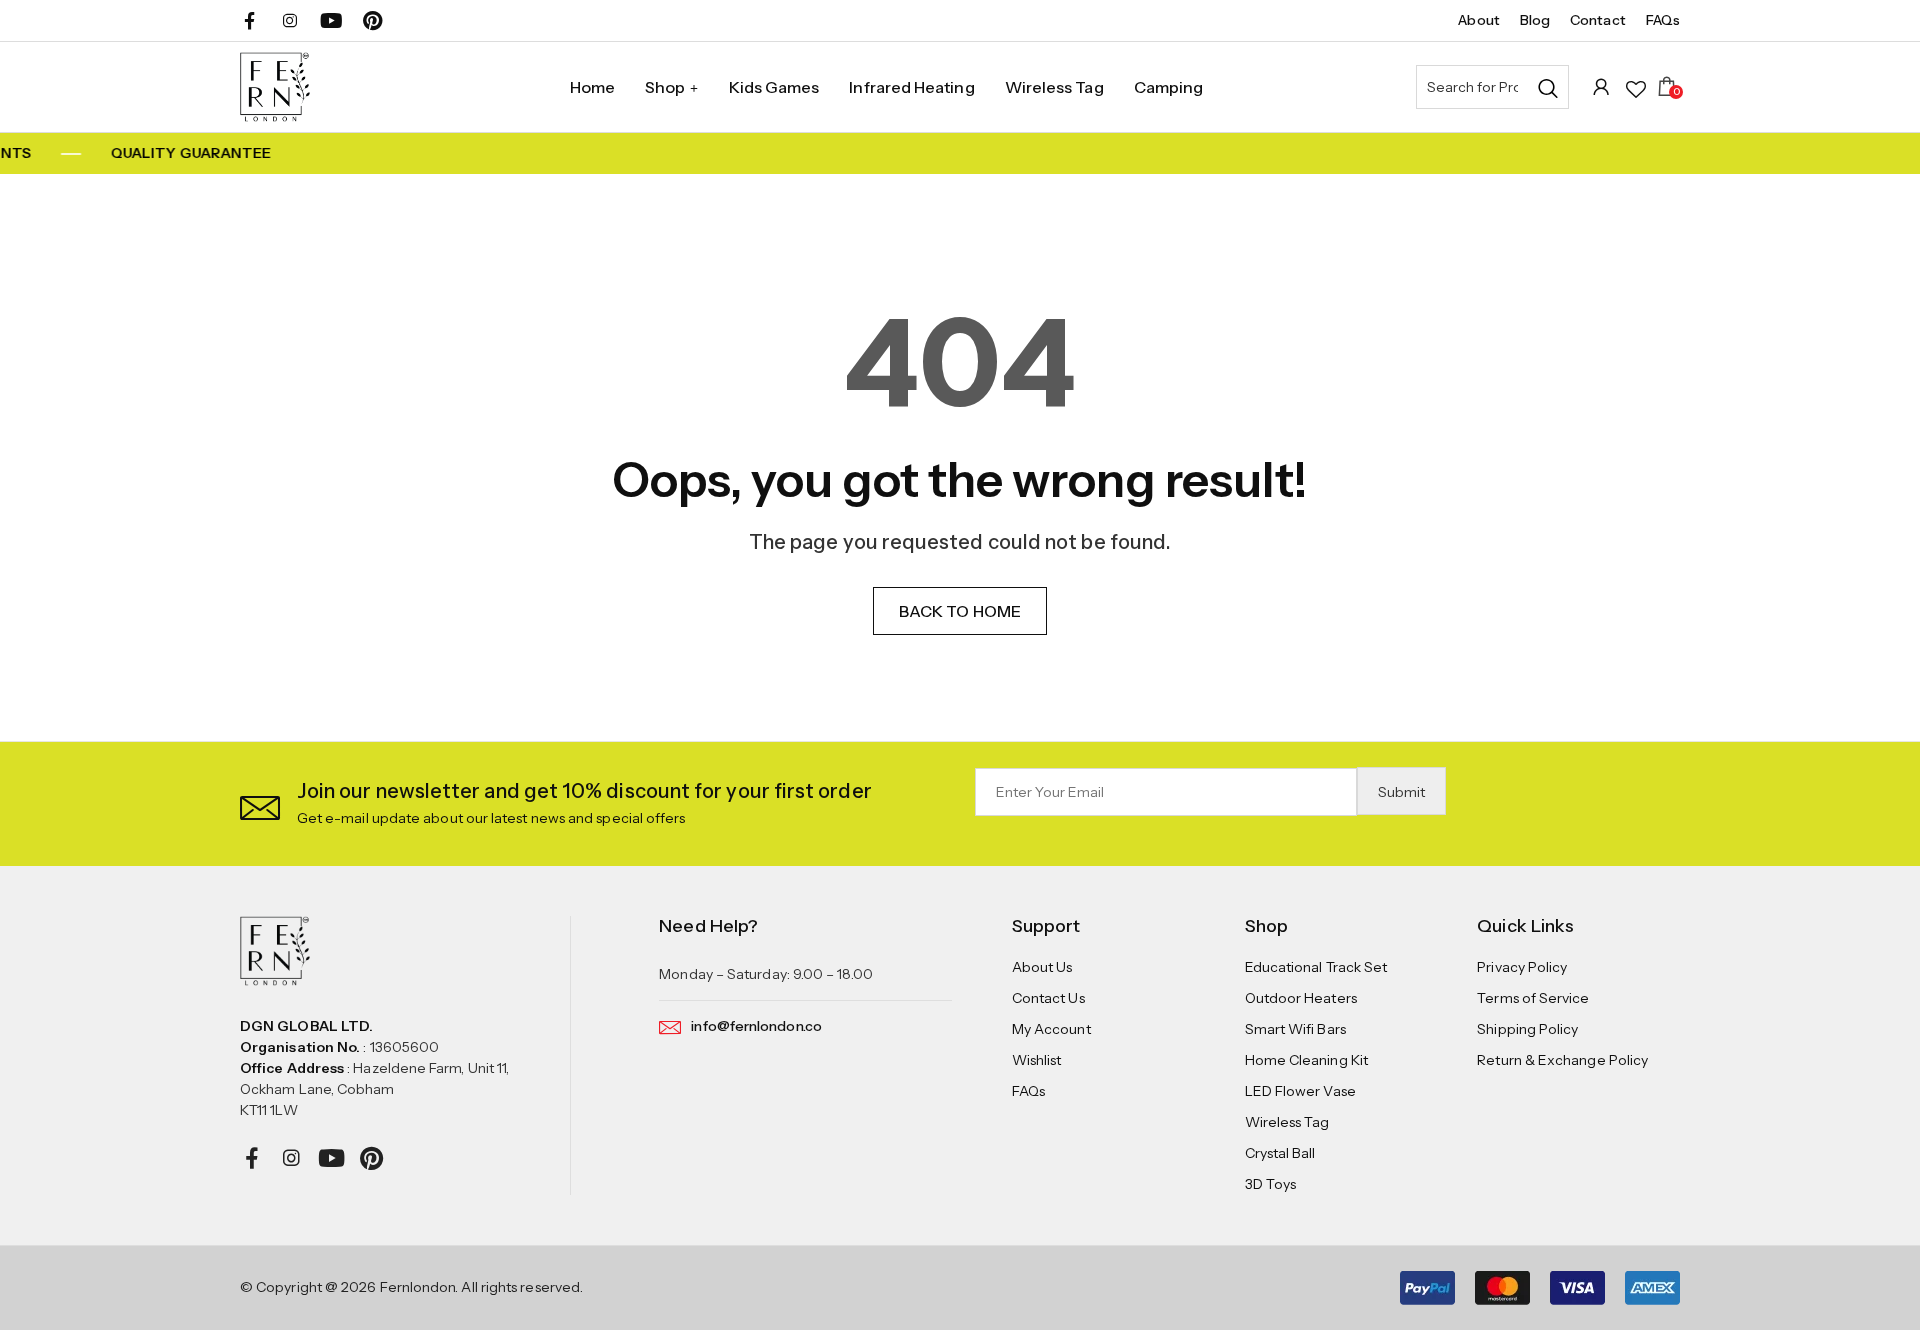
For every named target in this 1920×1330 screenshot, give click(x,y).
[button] (260, 803)
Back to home (960, 611)
